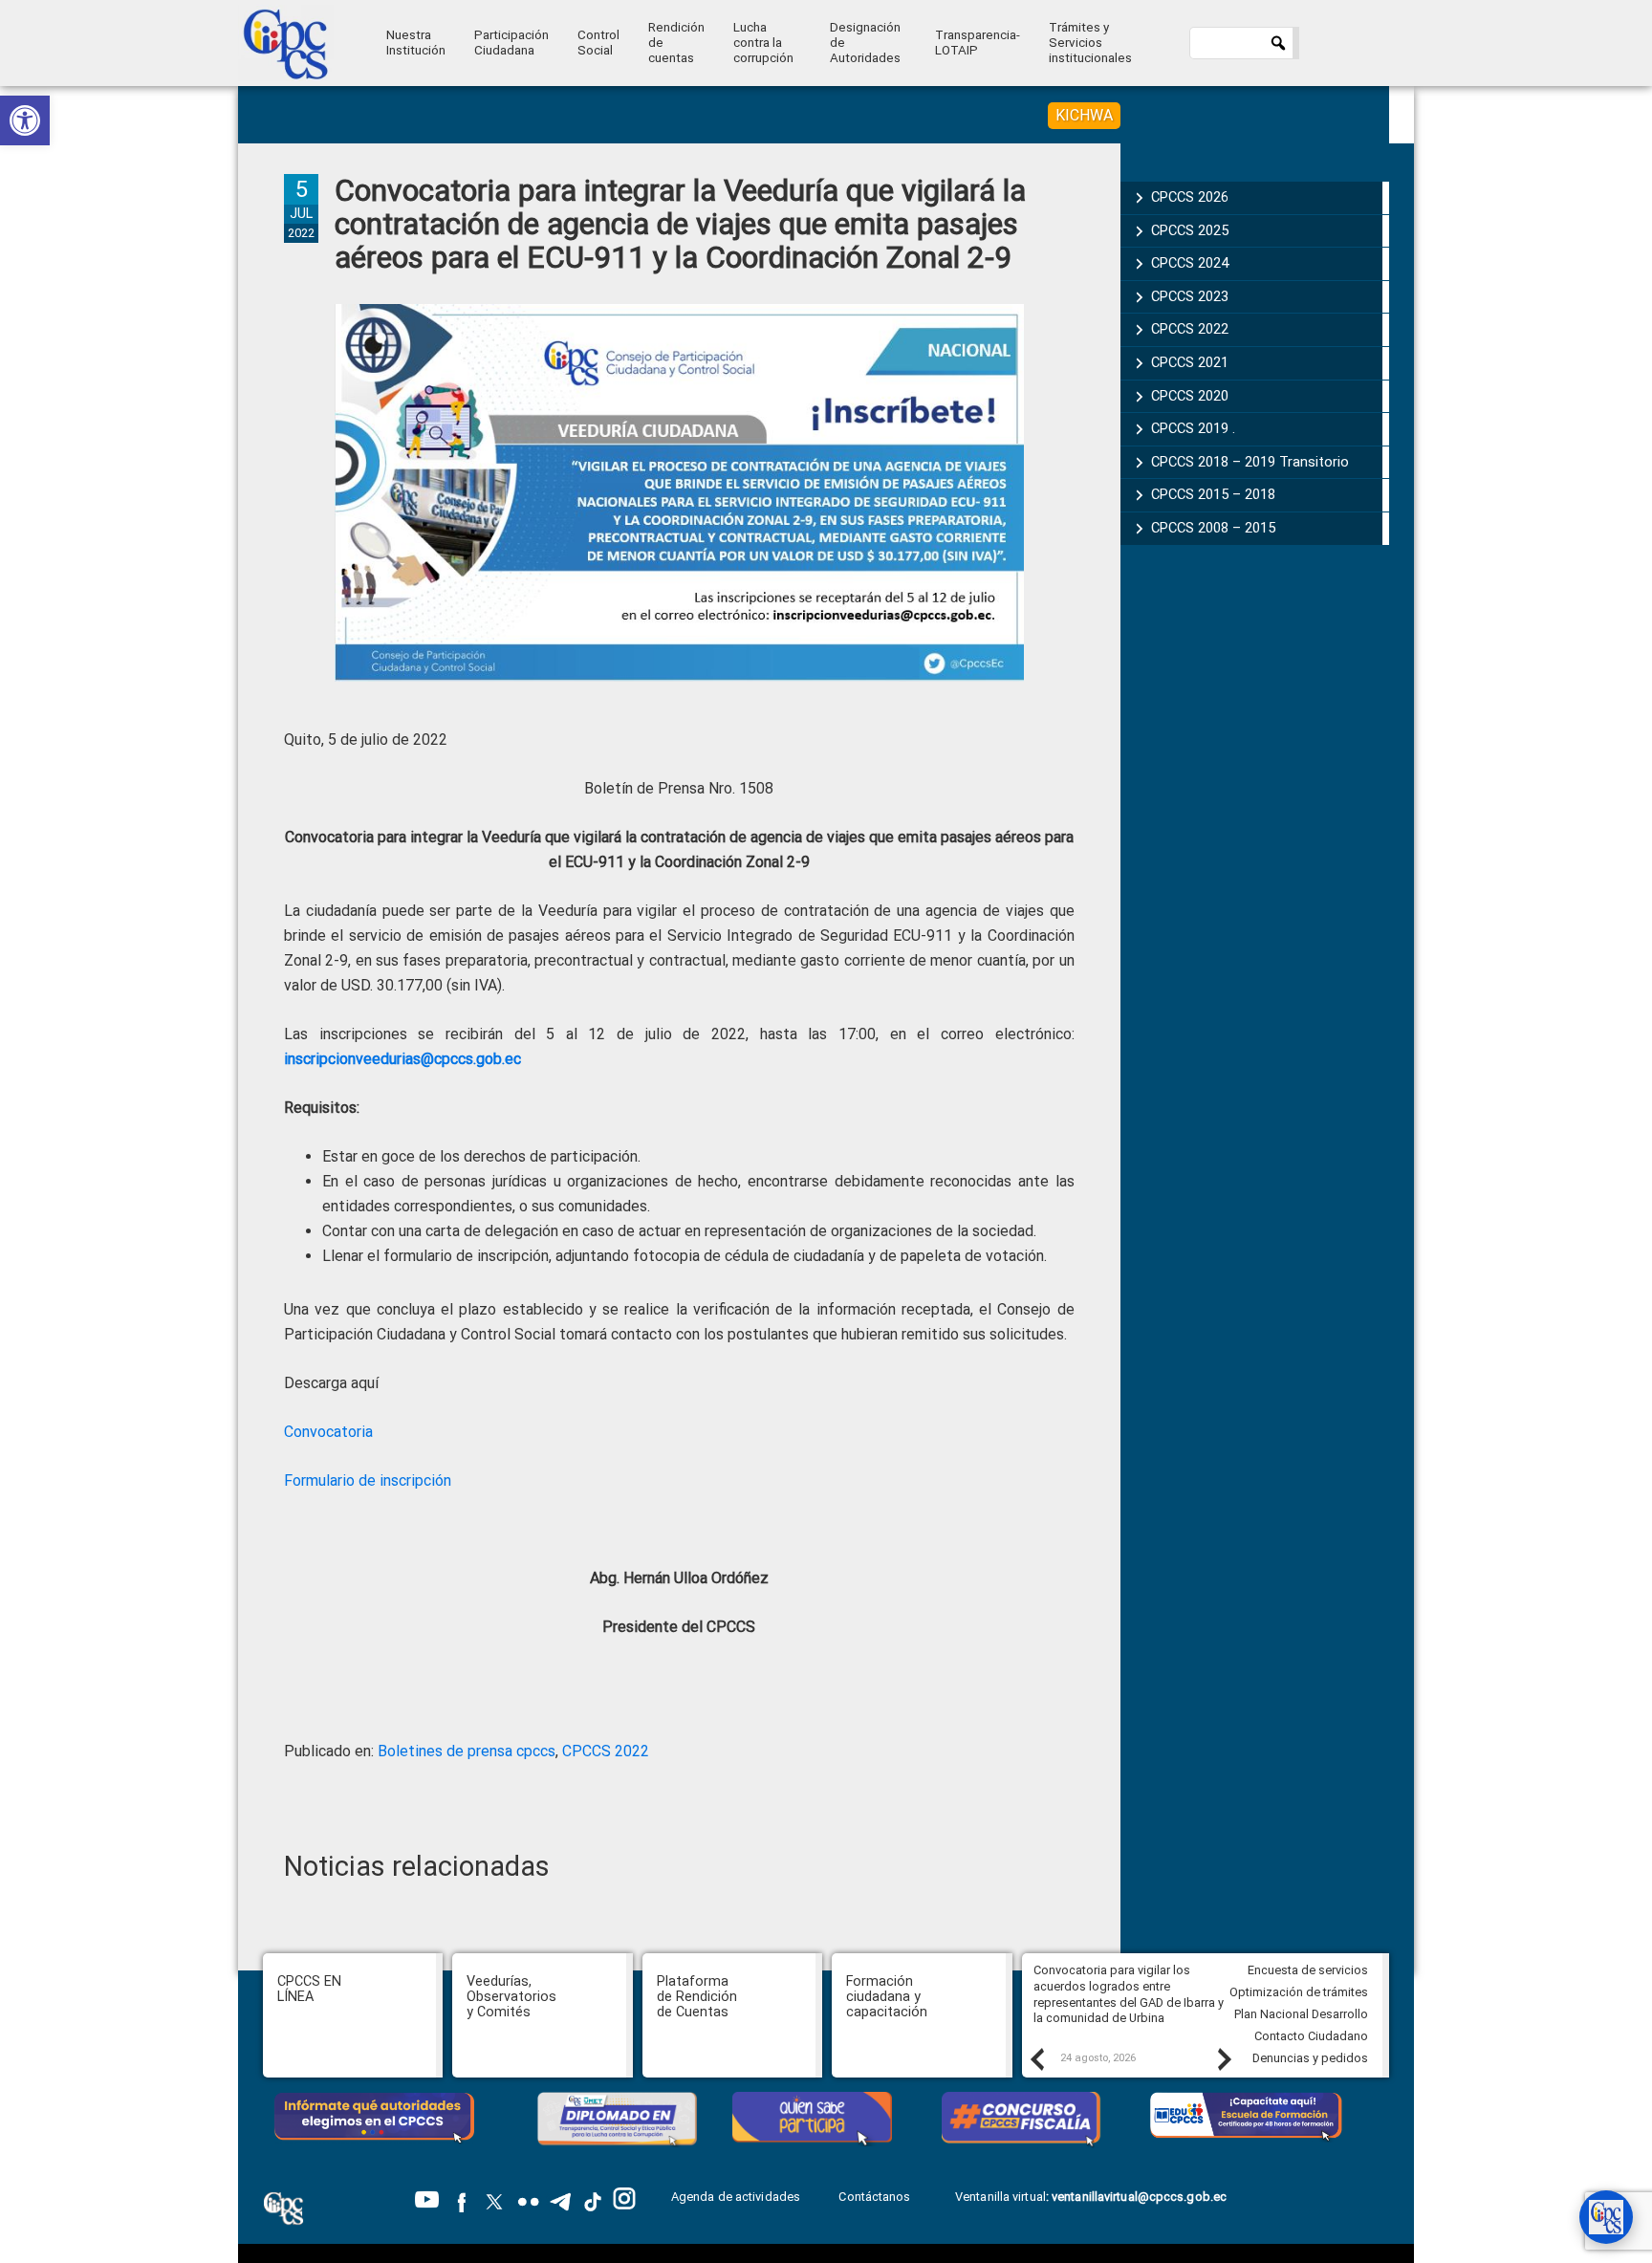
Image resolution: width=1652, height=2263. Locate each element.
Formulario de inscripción (368, 1480)
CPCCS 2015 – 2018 (1213, 494)
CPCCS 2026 (1190, 197)
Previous (1036, 2058)
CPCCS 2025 (1190, 230)
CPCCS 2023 (1190, 296)
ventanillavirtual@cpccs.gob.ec (1139, 2197)
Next (1224, 2058)
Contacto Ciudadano (1311, 2036)
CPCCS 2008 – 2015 (1213, 528)
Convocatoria (328, 1432)
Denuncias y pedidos (1310, 2058)
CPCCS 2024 (1190, 263)
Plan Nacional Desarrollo (1301, 2014)
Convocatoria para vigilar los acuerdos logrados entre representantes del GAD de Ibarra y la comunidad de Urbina (1129, 1994)
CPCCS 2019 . (1193, 428)
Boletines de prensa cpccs (467, 1751)
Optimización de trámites (1299, 1992)
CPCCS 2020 (1190, 396)
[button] (25, 120)
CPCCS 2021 (1190, 362)
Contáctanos (876, 2197)
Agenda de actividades (736, 2197)
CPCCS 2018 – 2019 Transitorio (1250, 462)
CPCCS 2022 (606, 1751)
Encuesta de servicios (1308, 1970)
